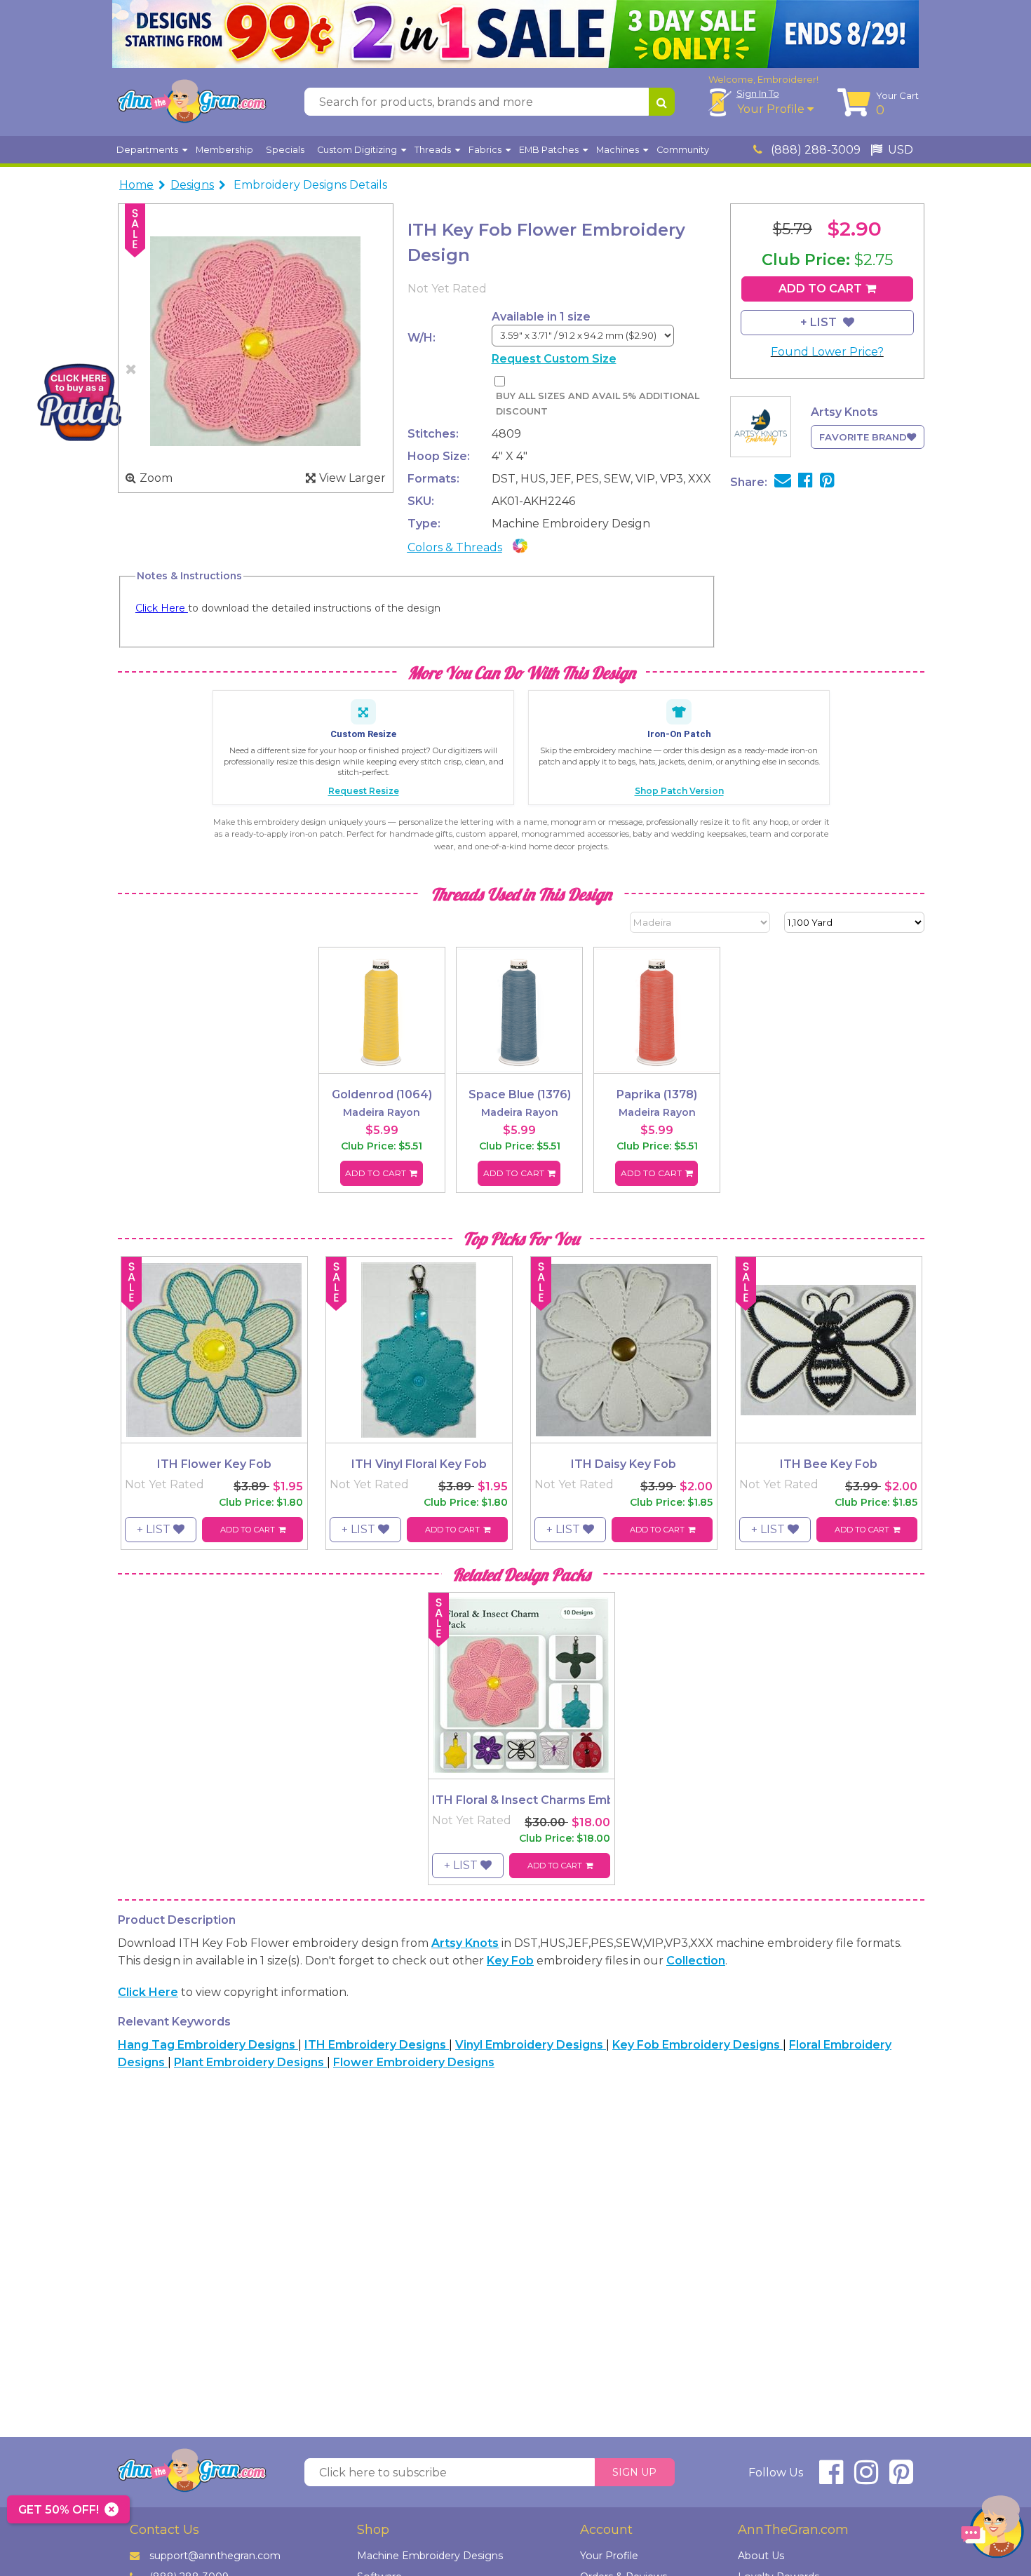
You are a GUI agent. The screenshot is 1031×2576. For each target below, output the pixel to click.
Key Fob (510, 1961)
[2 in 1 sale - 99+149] (515, 34)
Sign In (758, 93)
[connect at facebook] (831, 2478)
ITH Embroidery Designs (377, 2045)
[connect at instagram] (866, 2478)
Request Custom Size (554, 359)
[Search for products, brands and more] (662, 102)
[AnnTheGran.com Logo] (191, 102)
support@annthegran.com (215, 2556)
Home (136, 185)
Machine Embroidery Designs (430, 2556)
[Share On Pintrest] (827, 482)
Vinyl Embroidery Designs (531, 2045)
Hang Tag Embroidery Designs (208, 2045)
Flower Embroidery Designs (414, 2062)
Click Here (162, 608)
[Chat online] (992, 2530)
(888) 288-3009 (814, 150)
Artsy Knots (465, 1943)
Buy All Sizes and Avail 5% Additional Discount (598, 404)
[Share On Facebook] (806, 482)
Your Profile (772, 109)
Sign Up (634, 2472)
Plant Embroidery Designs (250, 2062)
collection (696, 1961)
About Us (761, 2556)
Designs (192, 185)
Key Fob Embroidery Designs (698, 2045)
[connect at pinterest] (901, 2478)
